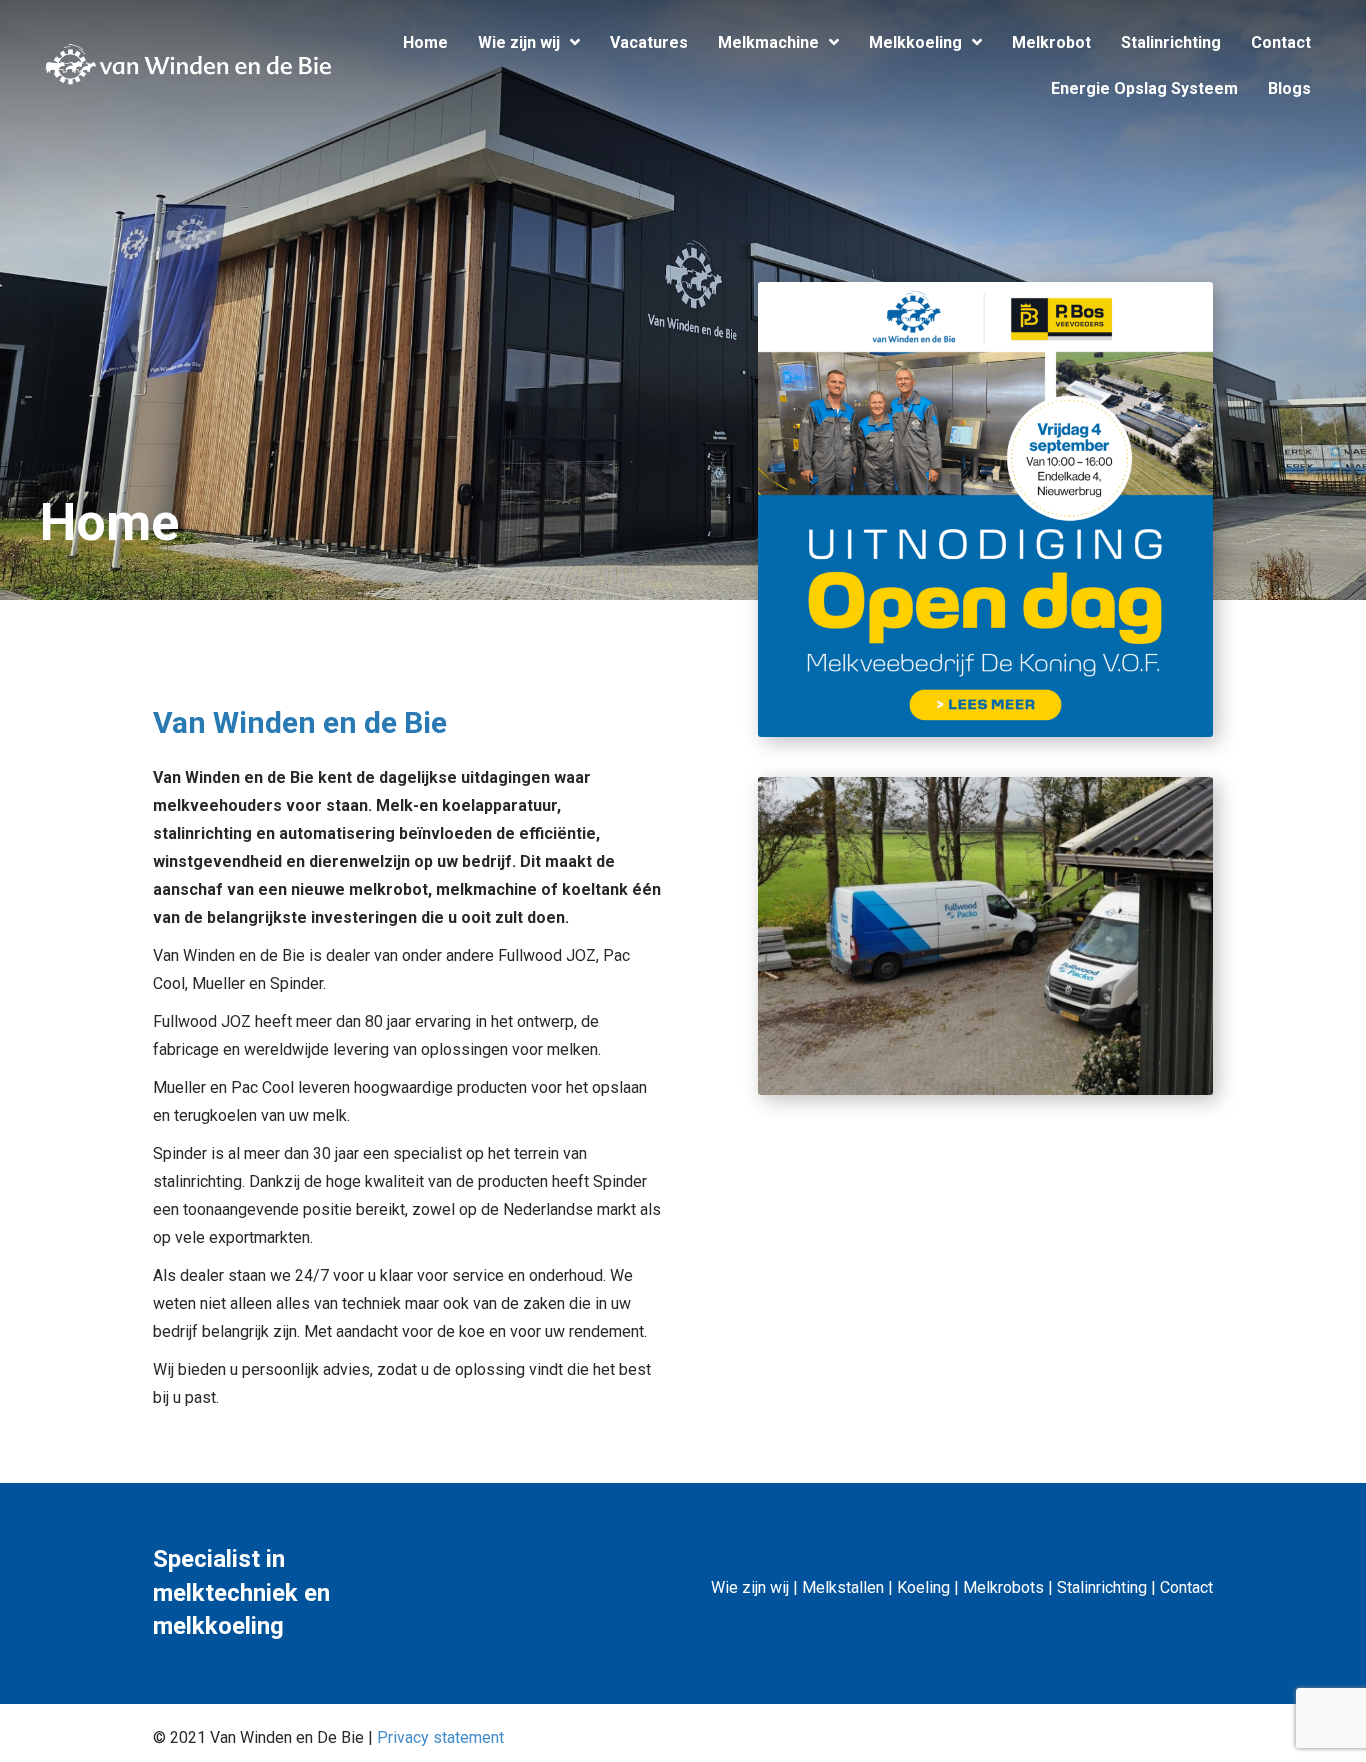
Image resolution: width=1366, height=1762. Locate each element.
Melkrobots (1003, 1587)
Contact (1186, 1587)
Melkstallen (843, 1587)
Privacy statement (440, 1737)
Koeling (923, 1587)
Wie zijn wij (750, 1587)
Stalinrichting (1102, 1587)
